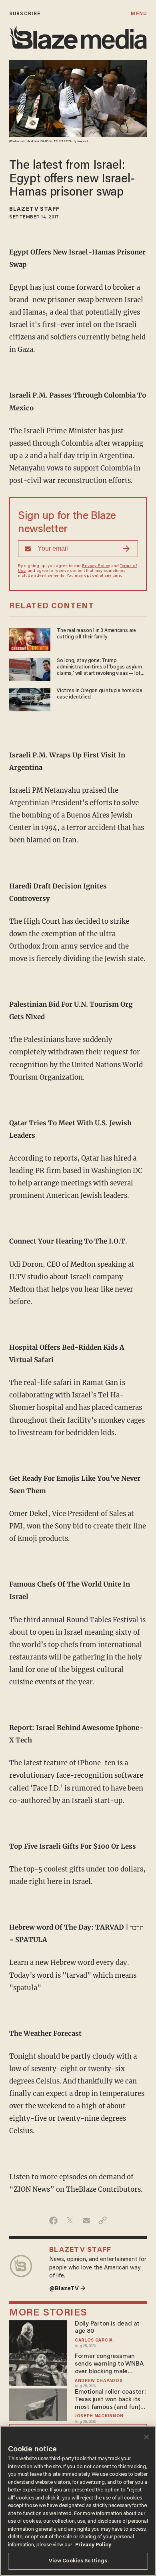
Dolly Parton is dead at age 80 (107, 2328)
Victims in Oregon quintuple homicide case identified (100, 694)
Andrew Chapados (99, 2381)
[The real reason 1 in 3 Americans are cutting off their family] (30, 639)
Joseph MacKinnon (99, 2416)
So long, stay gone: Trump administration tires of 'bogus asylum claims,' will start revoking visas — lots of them (100, 668)
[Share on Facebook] (53, 2221)
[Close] (146, 2437)
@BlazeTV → (67, 2289)
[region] (78, 2501)
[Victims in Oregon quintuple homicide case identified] (30, 699)
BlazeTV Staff (34, 210)
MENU (139, 14)
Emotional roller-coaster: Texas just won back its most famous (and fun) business (110, 2400)
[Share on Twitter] (70, 2221)
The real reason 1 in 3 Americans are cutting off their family (96, 634)
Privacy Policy (96, 566)
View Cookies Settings (78, 2561)
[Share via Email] (86, 2221)
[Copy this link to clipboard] (103, 2221)
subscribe (25, 14)
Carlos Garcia (94, 2341)
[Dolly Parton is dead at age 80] (38, 2335)
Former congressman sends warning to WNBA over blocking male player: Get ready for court (109, 2364)
